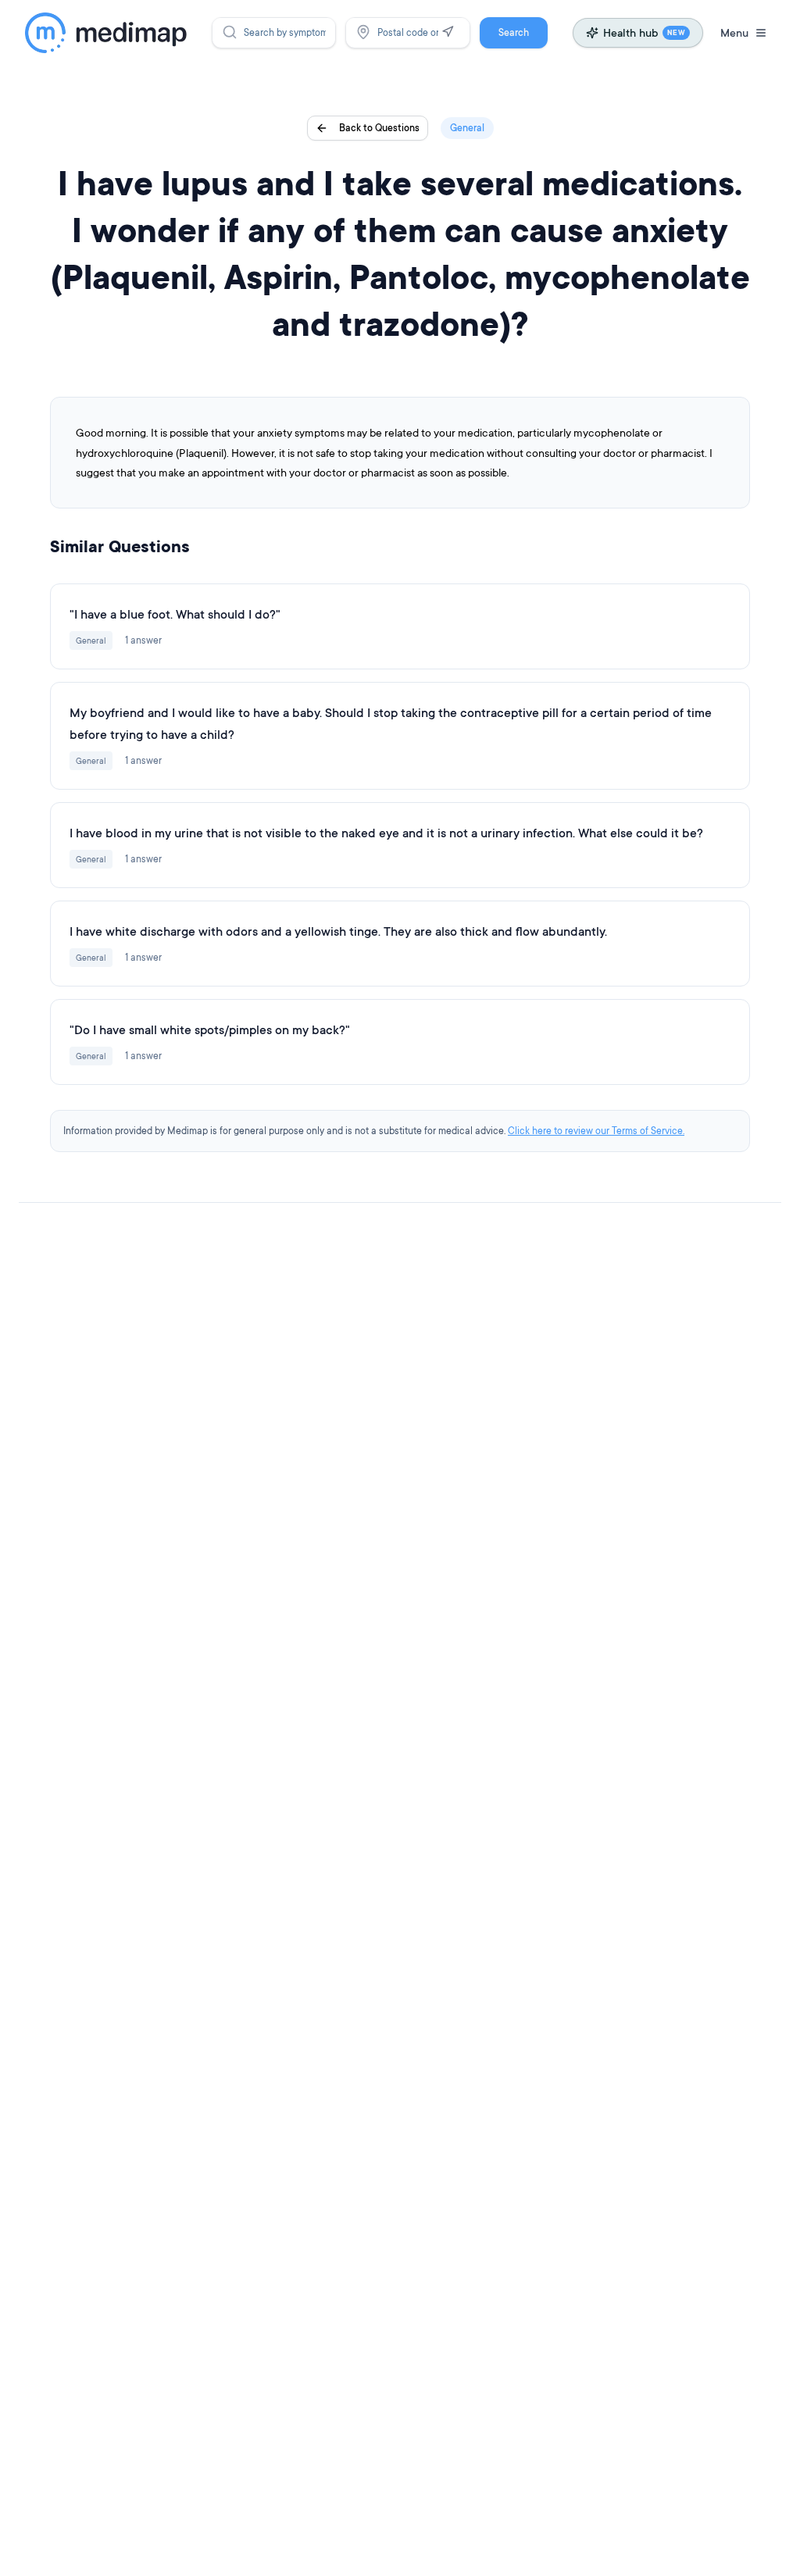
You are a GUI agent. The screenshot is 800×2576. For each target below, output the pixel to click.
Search (514, 32)
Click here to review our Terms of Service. (596, 1131)
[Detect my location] (448, 32)
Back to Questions (379, 128)
